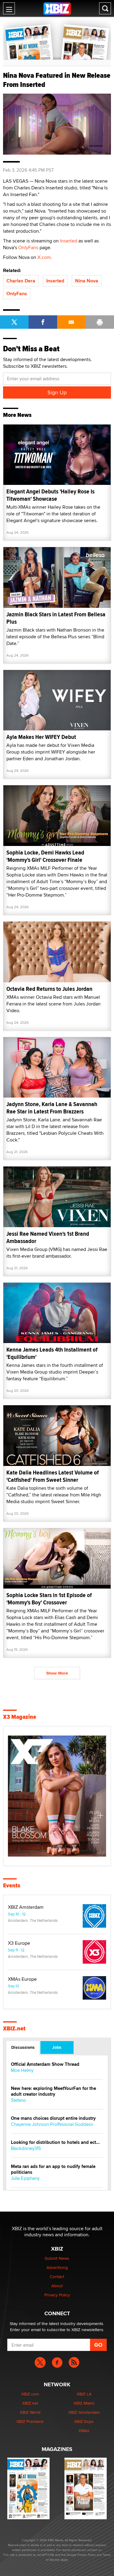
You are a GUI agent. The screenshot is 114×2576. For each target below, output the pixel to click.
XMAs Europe (22, 1979)
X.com (44, 257)
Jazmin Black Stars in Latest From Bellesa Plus (56, 618)
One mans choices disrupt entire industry (53, 2118)
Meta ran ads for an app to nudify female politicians (53, 2169)
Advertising (57, 2267)
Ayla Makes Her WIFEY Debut (41, 737)
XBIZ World (30, 2412)
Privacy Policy (57, 2295)
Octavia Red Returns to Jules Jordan (49, 989)
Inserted (69, 241)
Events (12, 1886)
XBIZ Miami (84, 2403)
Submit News (57, 2258)
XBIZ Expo (84, 2421)
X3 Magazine (20, 1717)
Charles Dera (21, 281)
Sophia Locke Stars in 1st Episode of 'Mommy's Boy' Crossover (49, 1599)
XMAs (84, 2431)
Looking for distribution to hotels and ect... (55, 2142)
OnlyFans (28, 247)
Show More (57, 1673)
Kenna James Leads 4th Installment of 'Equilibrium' (52, 1353)
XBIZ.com (30, 2394)
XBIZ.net (14, 2029)
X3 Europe (19, 1943)
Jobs (57, 2047)
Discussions (23, 2047)
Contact (57, 2277)
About (57, 2286)
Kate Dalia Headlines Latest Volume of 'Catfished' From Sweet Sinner (53, 1476)
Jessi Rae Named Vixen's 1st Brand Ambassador (48, 1237)
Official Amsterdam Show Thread (45, 2064)
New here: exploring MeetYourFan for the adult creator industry (54, 2091)
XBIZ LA (84, 2394)
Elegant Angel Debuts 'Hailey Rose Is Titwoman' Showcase (50, 495)
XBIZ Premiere (30, 2421)
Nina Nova (87, 281)
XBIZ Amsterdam (26, 1907)
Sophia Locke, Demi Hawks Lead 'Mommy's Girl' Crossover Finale (45, 856)
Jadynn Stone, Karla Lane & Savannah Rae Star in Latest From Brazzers (52, 1108)
